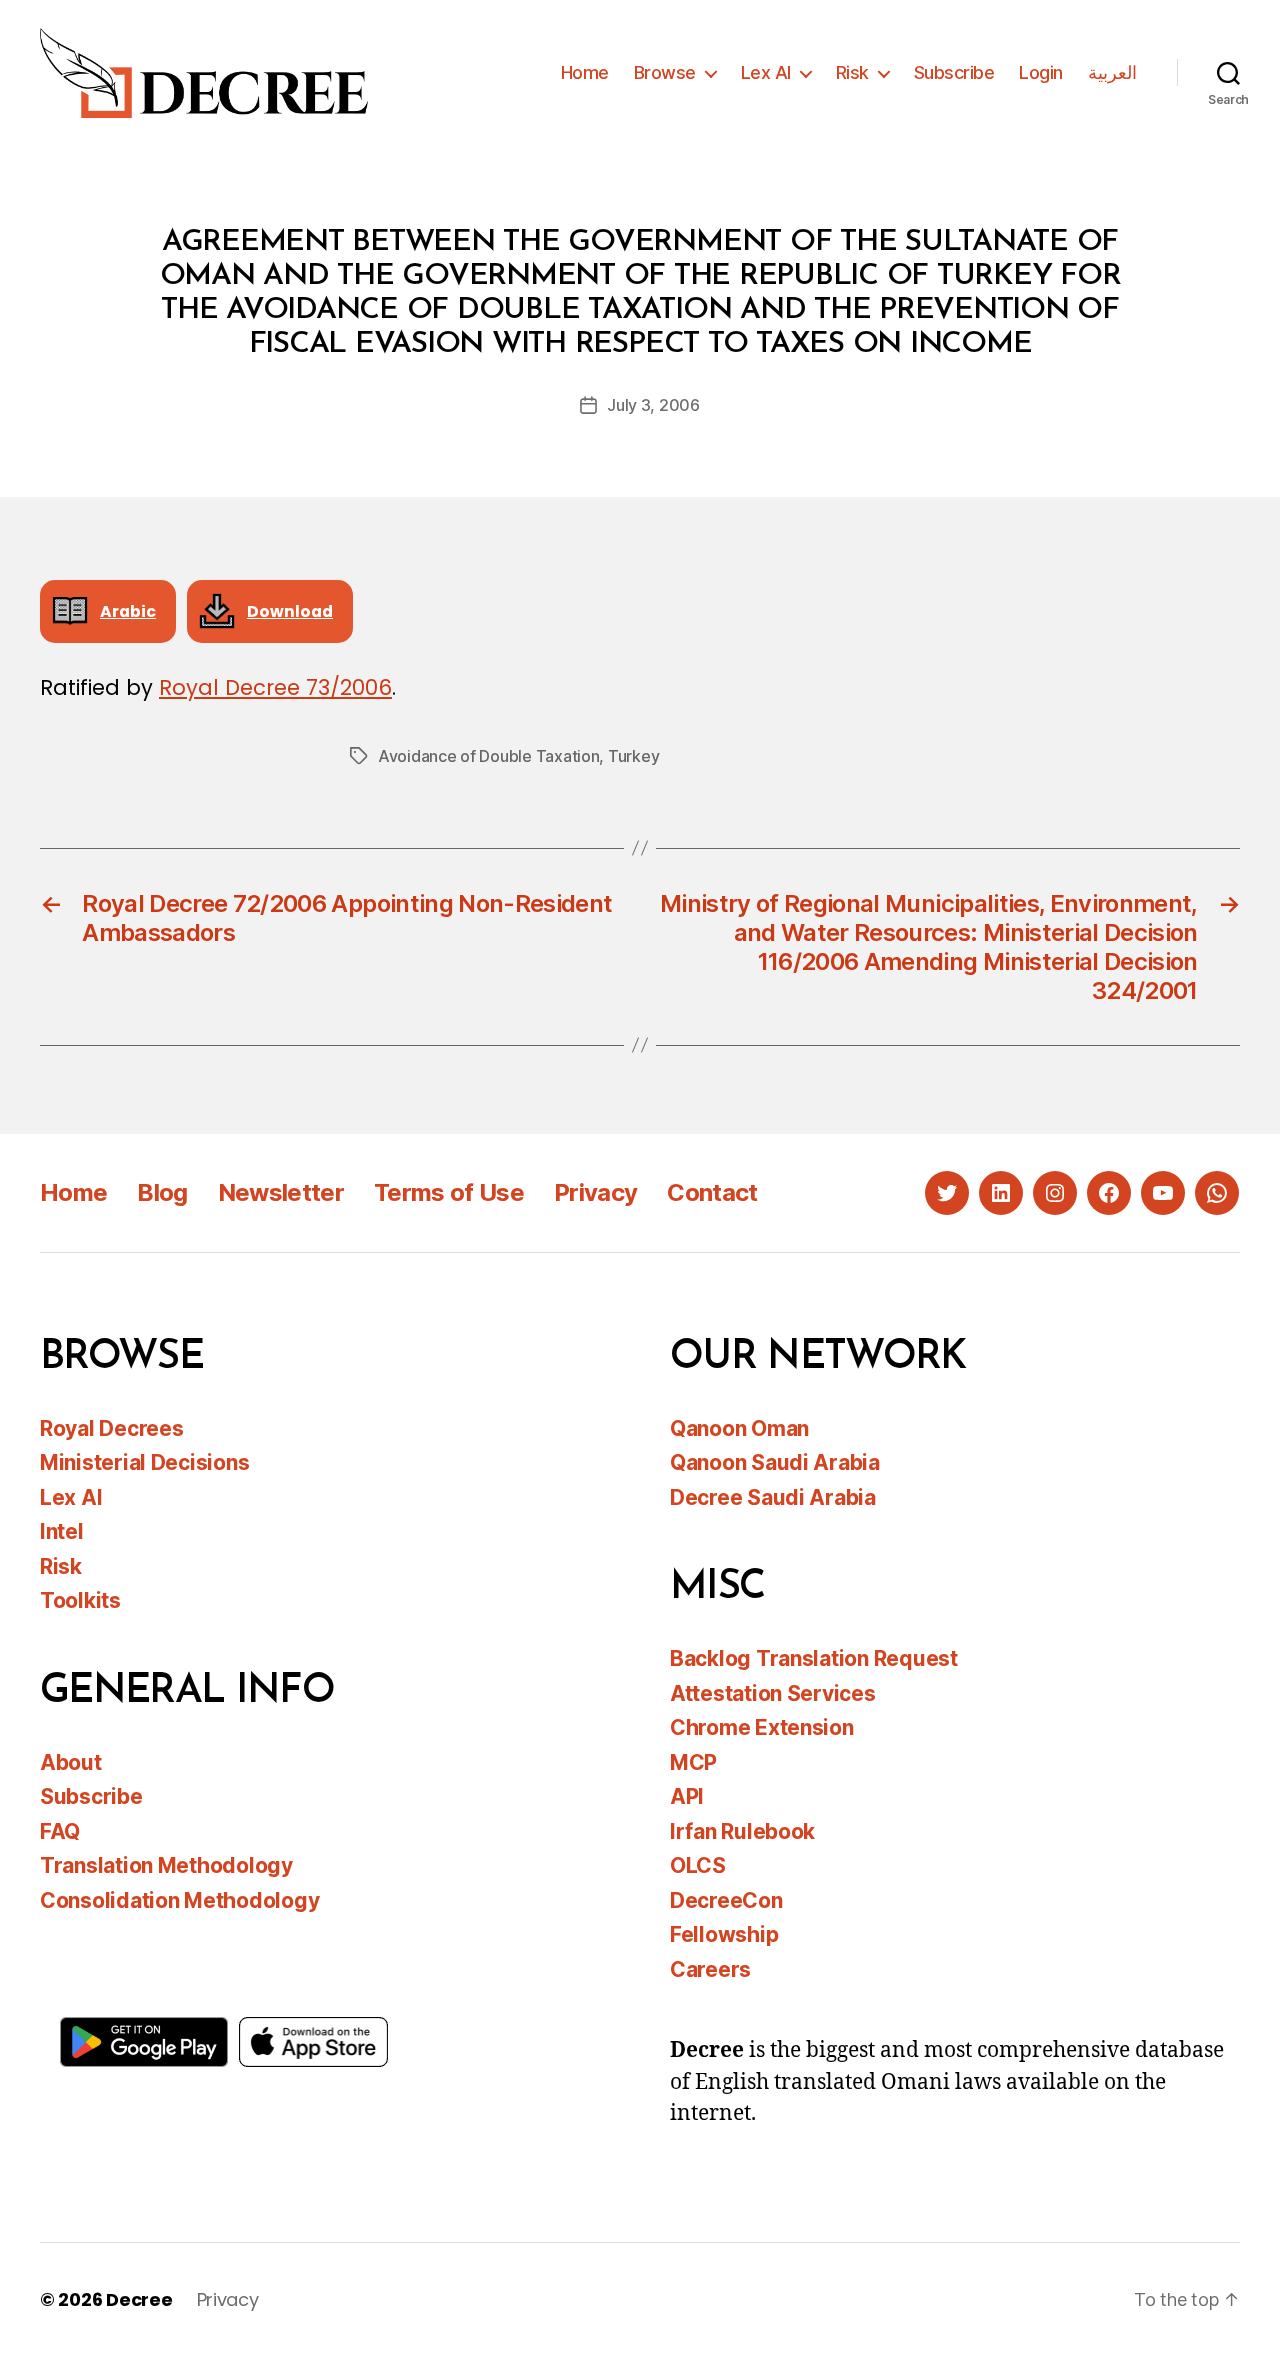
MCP (693, 1762)
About (71, 1762)
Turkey (633, 756)
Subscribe (954, 72)
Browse (665, 72)
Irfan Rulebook (742, 1831)
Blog (162, 1192)
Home (585, 72)
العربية (1112, 72)
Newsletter (281, 1192)
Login (1041, 72)
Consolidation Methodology (179, 1900)
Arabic (128, 611)
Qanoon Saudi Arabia (775, 1462)
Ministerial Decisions (144, 1462)
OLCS (698, 1865)
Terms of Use (449, 1192)
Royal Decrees (112, 1428)
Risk (852, 72)
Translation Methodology (166, 1865)
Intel (62, 1531)
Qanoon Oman (739, 1428)
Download (290, 611)
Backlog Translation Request (814, 1658)
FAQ (60, 1831)
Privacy (595, 1192)
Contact (712, 1192)
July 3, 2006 (653, 405)
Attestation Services (773, 1693)
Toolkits (80, 1600)
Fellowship (724, 1934)
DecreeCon (726, 1900)
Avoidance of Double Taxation (488, 756)
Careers (710, 1969)
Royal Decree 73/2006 (275, 687)
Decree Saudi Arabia (773, 1497)
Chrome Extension (762, 1727)
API (687, 1796)
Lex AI (766, 72)
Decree (139, 2299)
